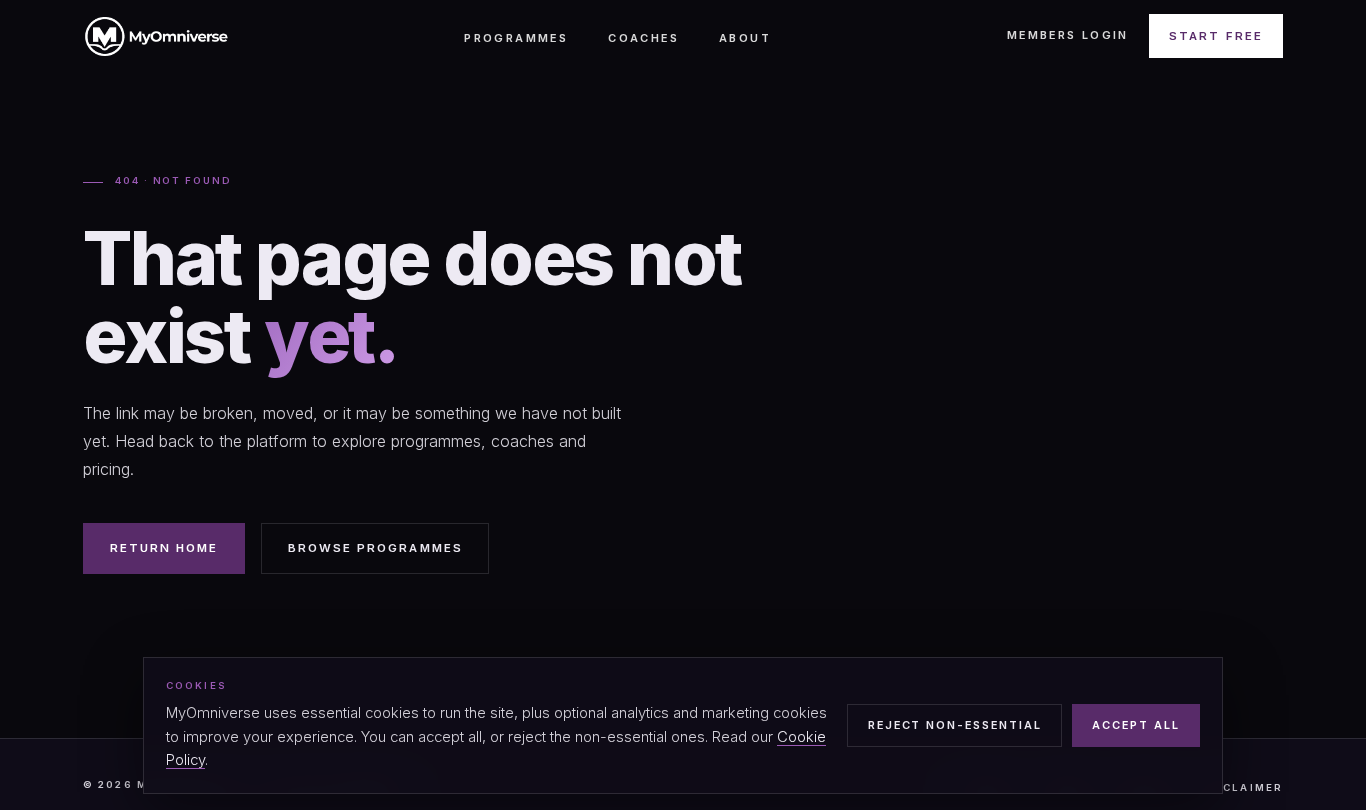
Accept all (1136, 725)
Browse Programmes (375, 548)
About (745, 38)
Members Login (1068, 35)
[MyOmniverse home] (156, 36)
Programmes (516, 38)
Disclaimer (1241, 787)
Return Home (164, 548)
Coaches (643, 38)
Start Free (1216, 36)
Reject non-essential (955, 725)
